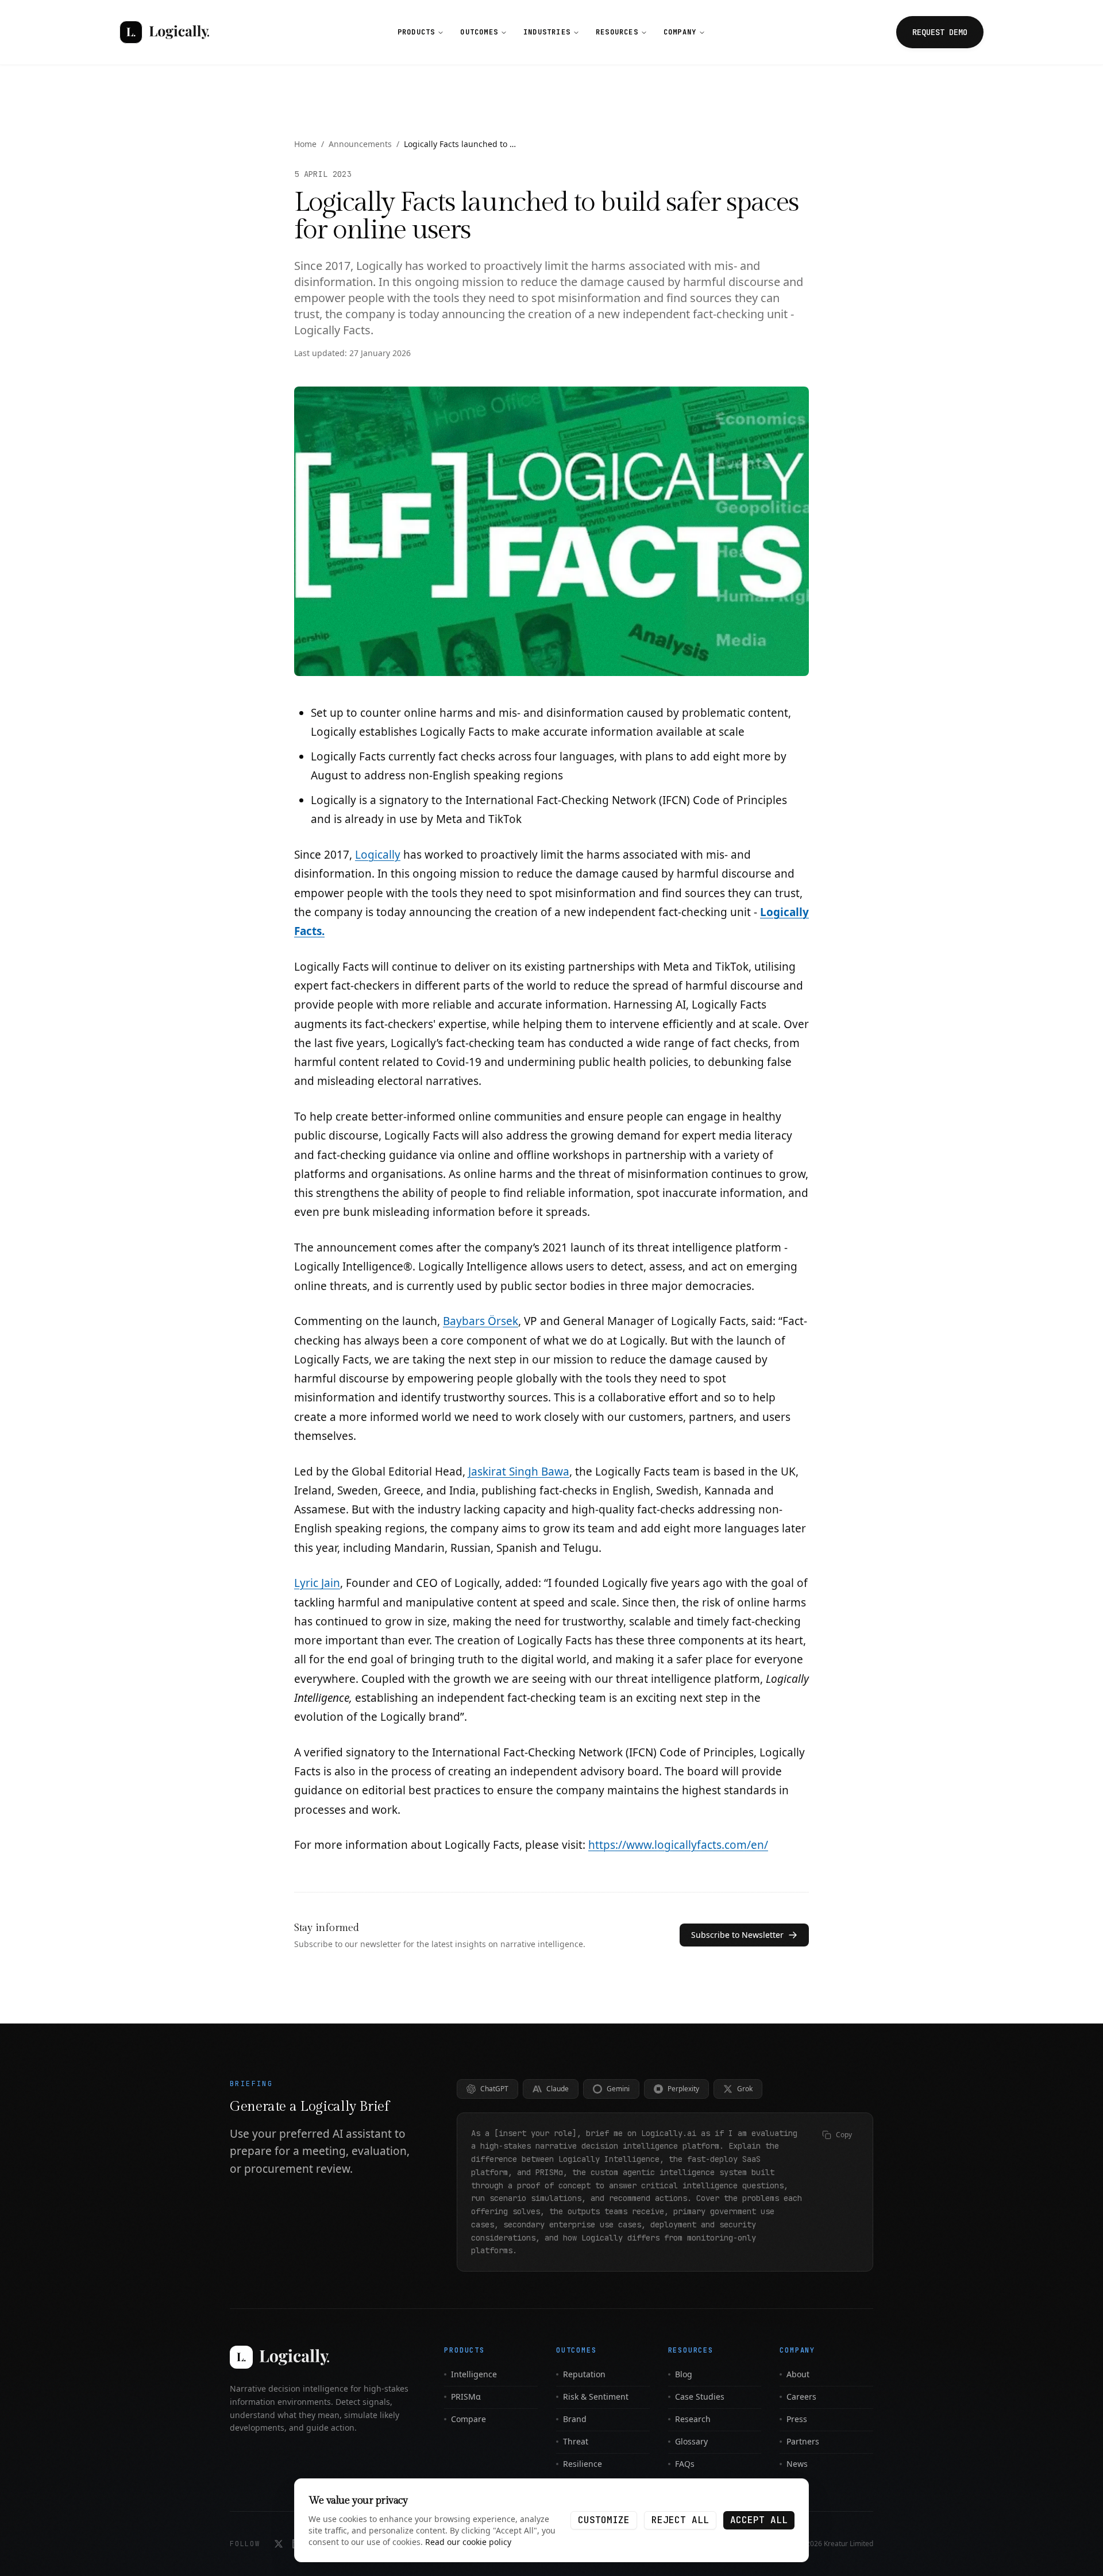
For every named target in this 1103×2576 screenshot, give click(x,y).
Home (305, 144)
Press (797, 2419)
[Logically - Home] (164, 32)
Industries (547, 32)
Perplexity (683, 2089)
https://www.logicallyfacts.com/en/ (678, 1845)
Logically (378, 855)
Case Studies (700, 2397)
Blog (684, 2374)
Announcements (360, 144)
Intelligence (474, 2374)
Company (680, 32)
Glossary (691, 2441)
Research (693, 2419)
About (798, 2374)
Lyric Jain (317, 1583)
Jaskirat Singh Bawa (519, 1472)
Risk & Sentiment (596, 2397)
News (797, 2464)
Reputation (584, 2374)
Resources (617, 32)
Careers (801, 2397)
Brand (575, 2419)
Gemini (618, 2089)
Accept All (759, 2520)
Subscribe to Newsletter (737, 1935)
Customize (604, 2520)
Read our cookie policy (468, 2542)
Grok (745, 2089)
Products (416, 32)
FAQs (685, 2464)
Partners (803, 2441)
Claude (558, 2089)
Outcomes (479, 32)
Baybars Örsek (481, 1321)
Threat (576, 2441)
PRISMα (466, 2397)
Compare (468, 2419)
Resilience (583, 2464)
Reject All (680, 2520)
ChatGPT (494, 2089)
